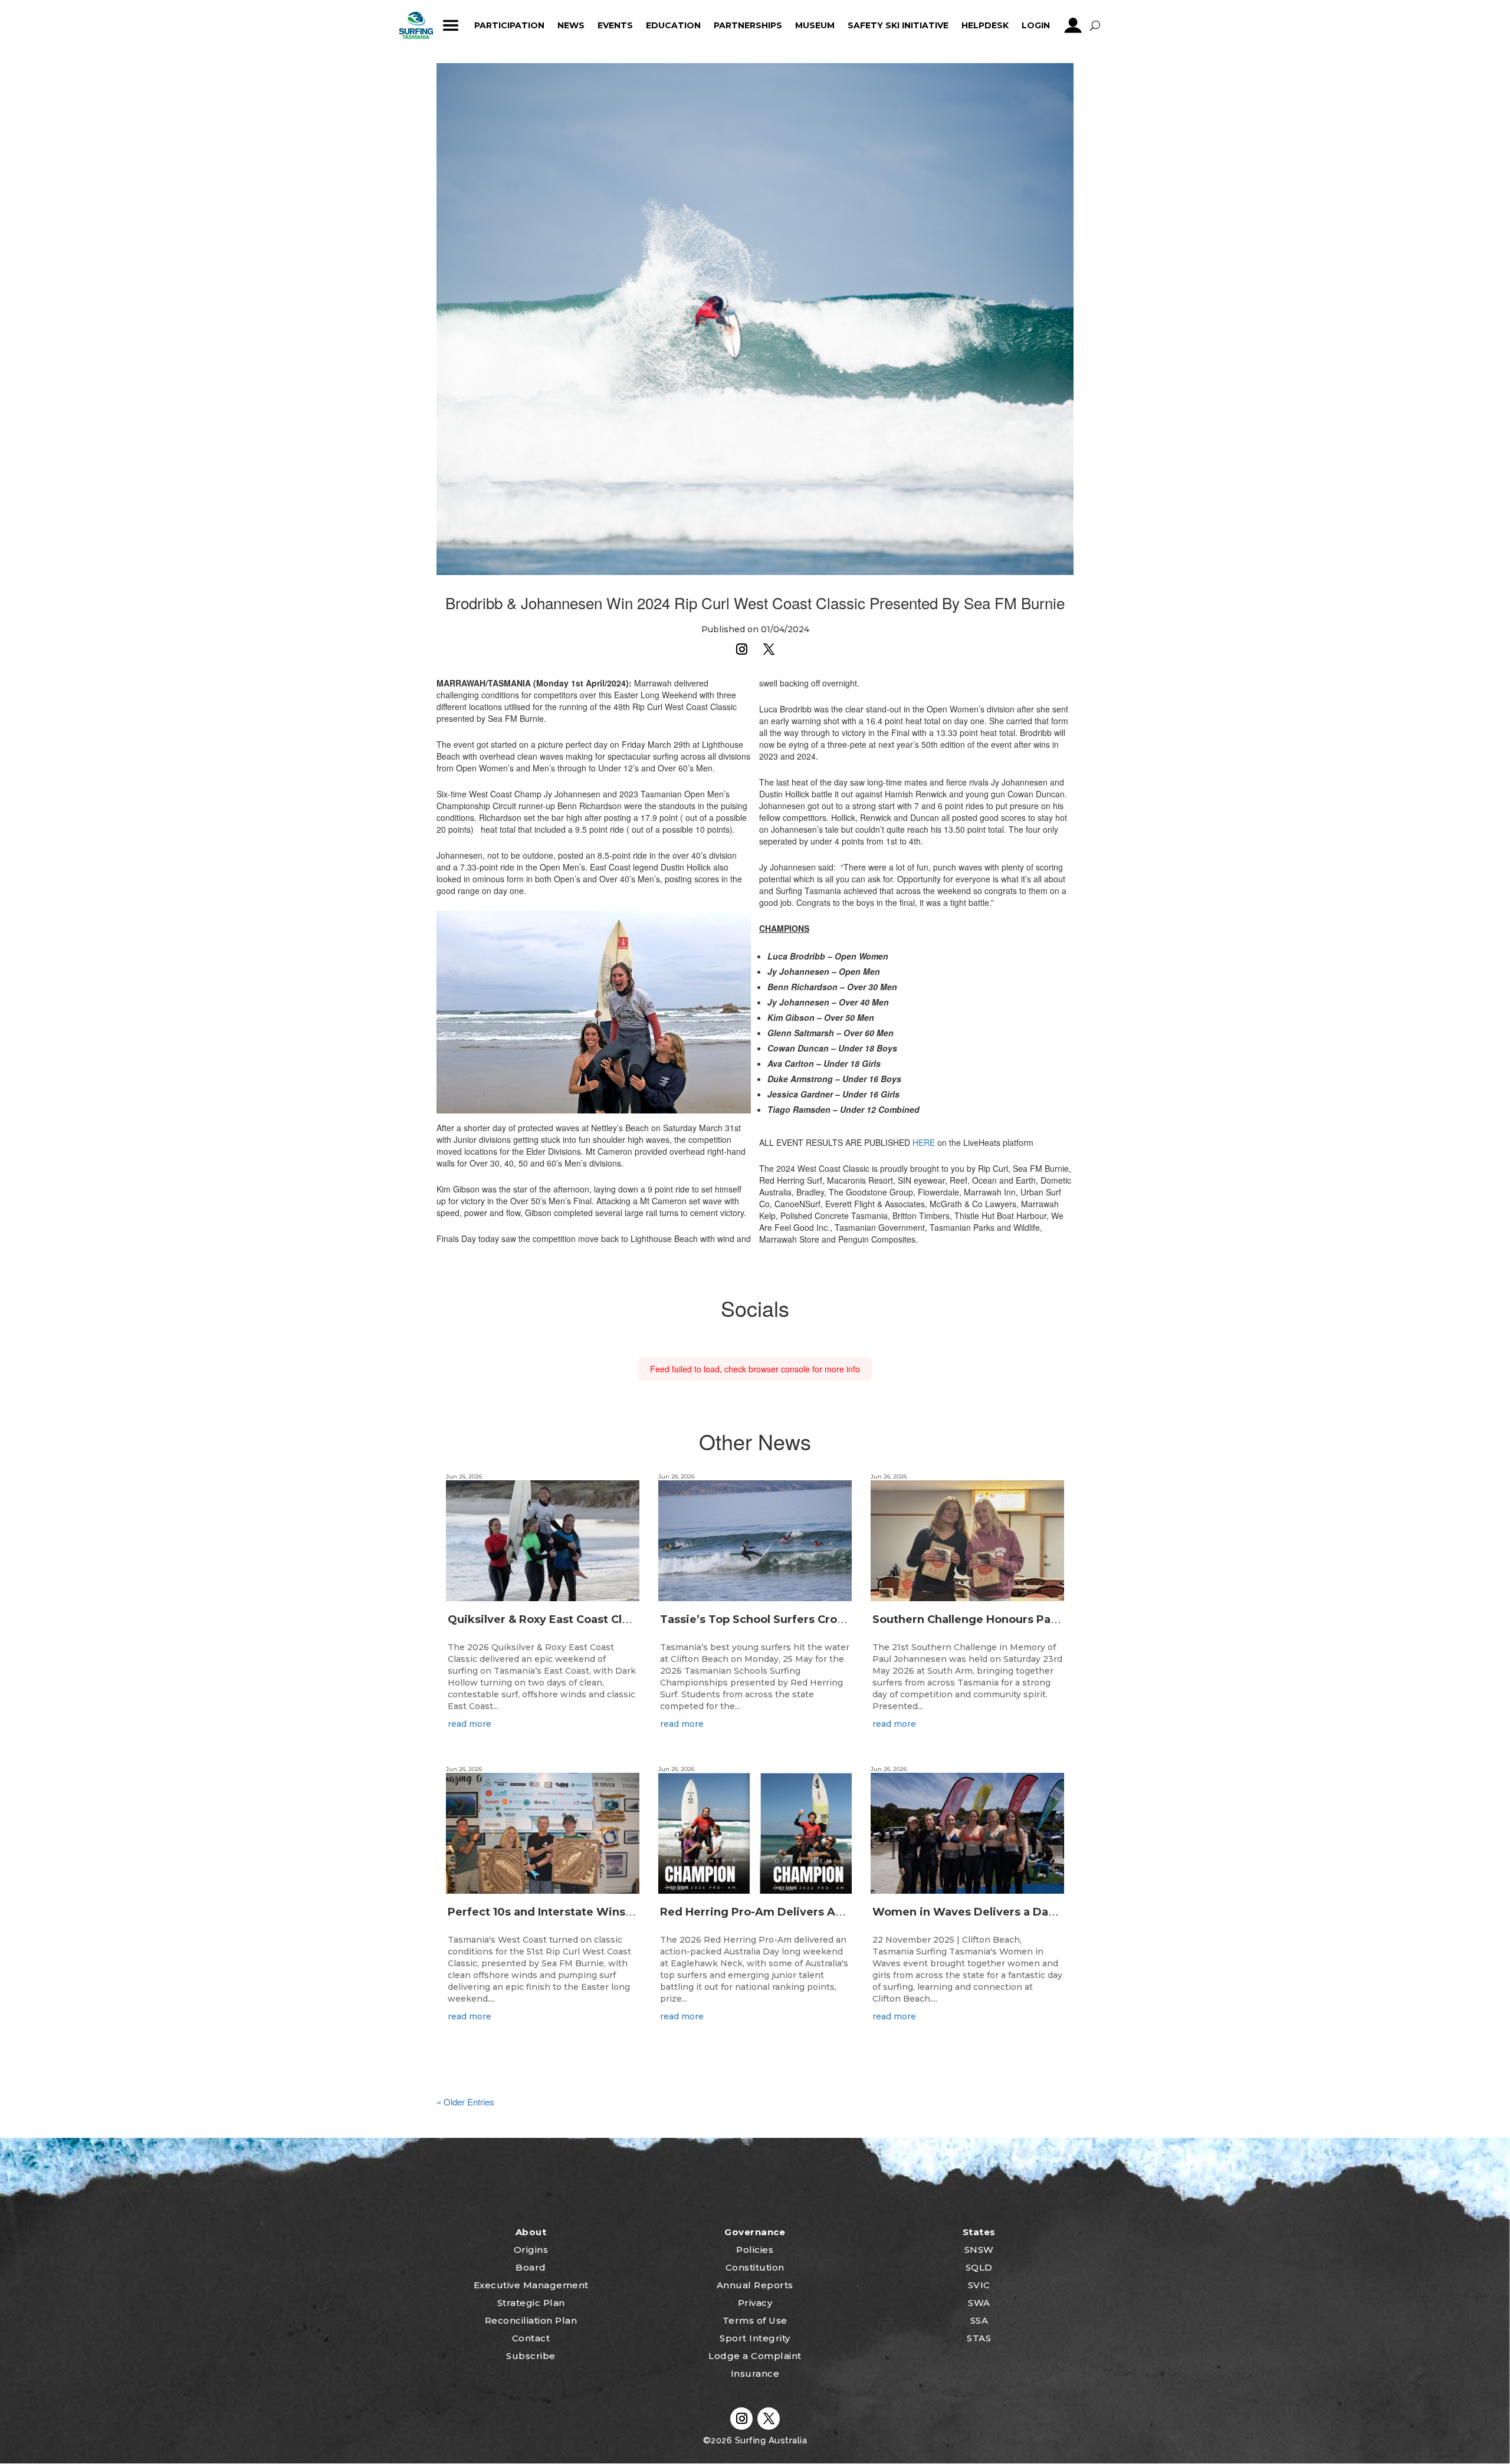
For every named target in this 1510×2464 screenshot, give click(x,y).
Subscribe (531, 2356)
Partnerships (748, 25)
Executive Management (531, 2285)
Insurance (755, 2373)
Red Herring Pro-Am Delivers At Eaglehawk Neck (798, 1912)
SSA (979, 2320)
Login (1036, 25)
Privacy (755, 2303)
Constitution (755, 2267)
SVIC (979, 2285)
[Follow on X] (769, 649)
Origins (531, 2250)
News (571, 25)
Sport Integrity (755, 2338)
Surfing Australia (769, 2440)
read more (470, 1724)
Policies (755, 2250)
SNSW (979, 2250)
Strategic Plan (531, 2303)
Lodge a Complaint (755, 2356)
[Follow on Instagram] (741, 649)
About (531, 2232)
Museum (815, 25)
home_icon (416, 25)
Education (673, 25)
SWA (979, 2303)
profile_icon (1073, 25)
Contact (531, 2338)
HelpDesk (985, 25)
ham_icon (451, 25)
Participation (509, 25)
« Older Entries (465, 2102)
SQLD (979, 2267)
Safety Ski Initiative (898, 25)
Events (615, 25)
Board (531, 2267)
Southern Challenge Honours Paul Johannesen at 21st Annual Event (1060, 1619)
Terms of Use (755, 2320)
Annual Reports (755, 2285)
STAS (979, 2338)
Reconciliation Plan (531, 2320)
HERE (924, 1142)
